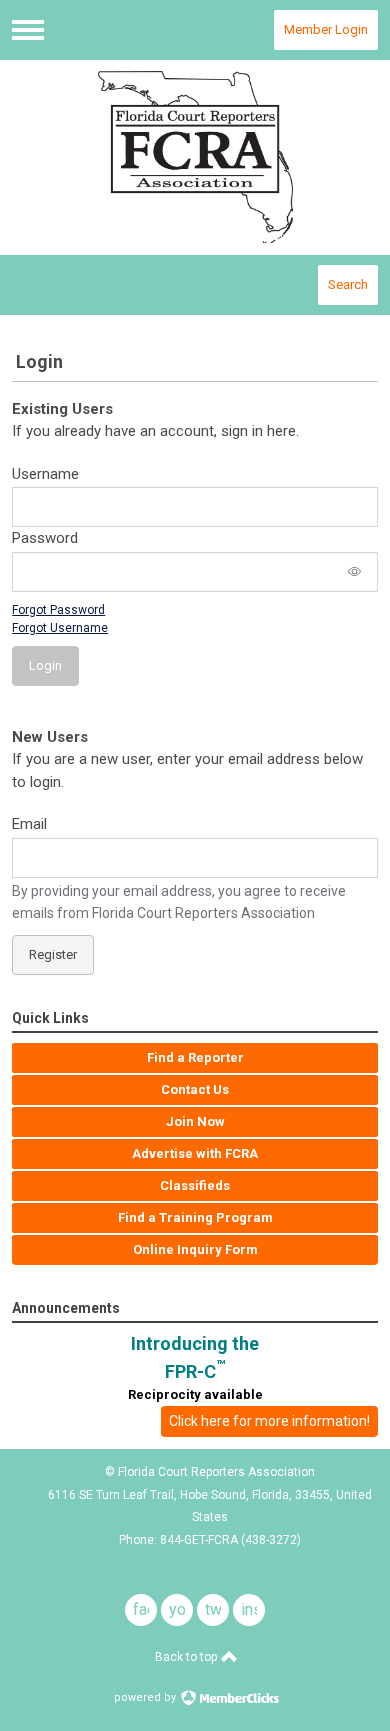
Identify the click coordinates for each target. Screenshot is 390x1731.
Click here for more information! (269, 1421)
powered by (146, 1697)
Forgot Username (60, 628)
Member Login (326, 29)
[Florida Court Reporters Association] (195, 157)
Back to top (187, 1657)
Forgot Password (58, 610)
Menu (28, 30)
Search (348, 284)
